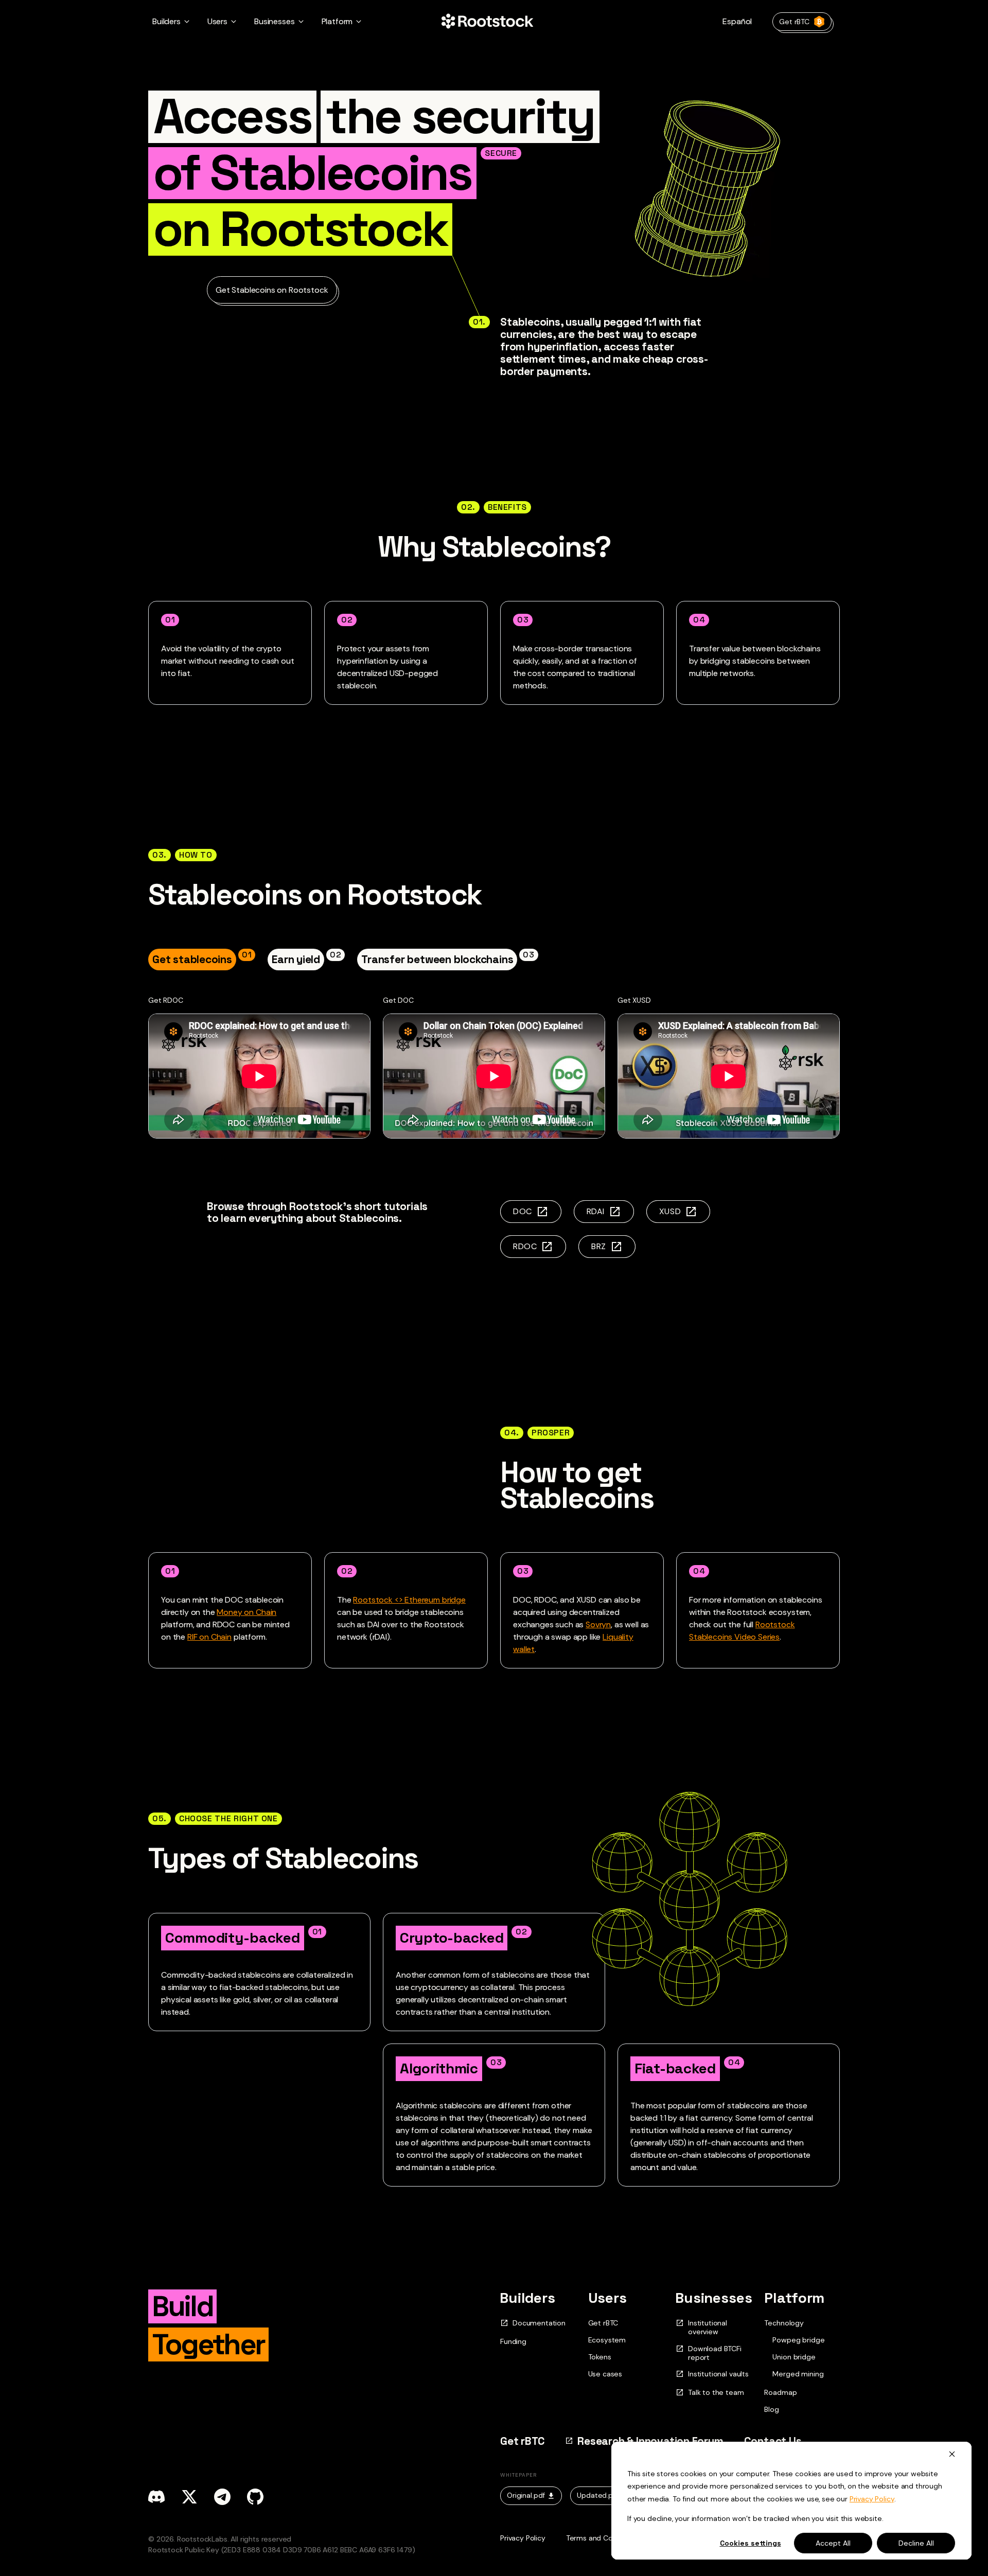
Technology (784, 2323)
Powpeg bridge (798, 2340)
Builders (528, 2298)
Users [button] (217, 21)
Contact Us (773, 2441)
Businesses (714, 2298)
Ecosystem (607, 2340)
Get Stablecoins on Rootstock (272, 290)
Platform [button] (337, 21)
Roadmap (780, 2392)
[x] (189, 2497)
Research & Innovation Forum (650, 2441)
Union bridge (794, 2357)
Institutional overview (708, 2328)
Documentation (539, 2323)
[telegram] (222, 2497)
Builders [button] (166, 21)
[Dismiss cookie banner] (952, 2454)
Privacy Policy (872, 2499)
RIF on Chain (209, 1637)
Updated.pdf (598, 2495)
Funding (513, 2341)
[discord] (156, 2497)
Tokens (600, 2357)
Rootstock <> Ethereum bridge (409, 1600)
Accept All (833, 2543)
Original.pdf (526, 2495)
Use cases (605, 2374)
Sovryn (598, 1624)
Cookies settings (751, 2543)
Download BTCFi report (715, 2353)
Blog (771, 2409)
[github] (255, 2497)
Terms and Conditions (603, 2538)
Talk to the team (716, 2393)
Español (737, 21)
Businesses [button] (274, 21)
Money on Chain (246, 1612)
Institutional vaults (718, 2374)
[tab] (202, 959)
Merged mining (798, 2374)
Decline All (916, 2543)
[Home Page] (487, 22)
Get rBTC (794, 22)
